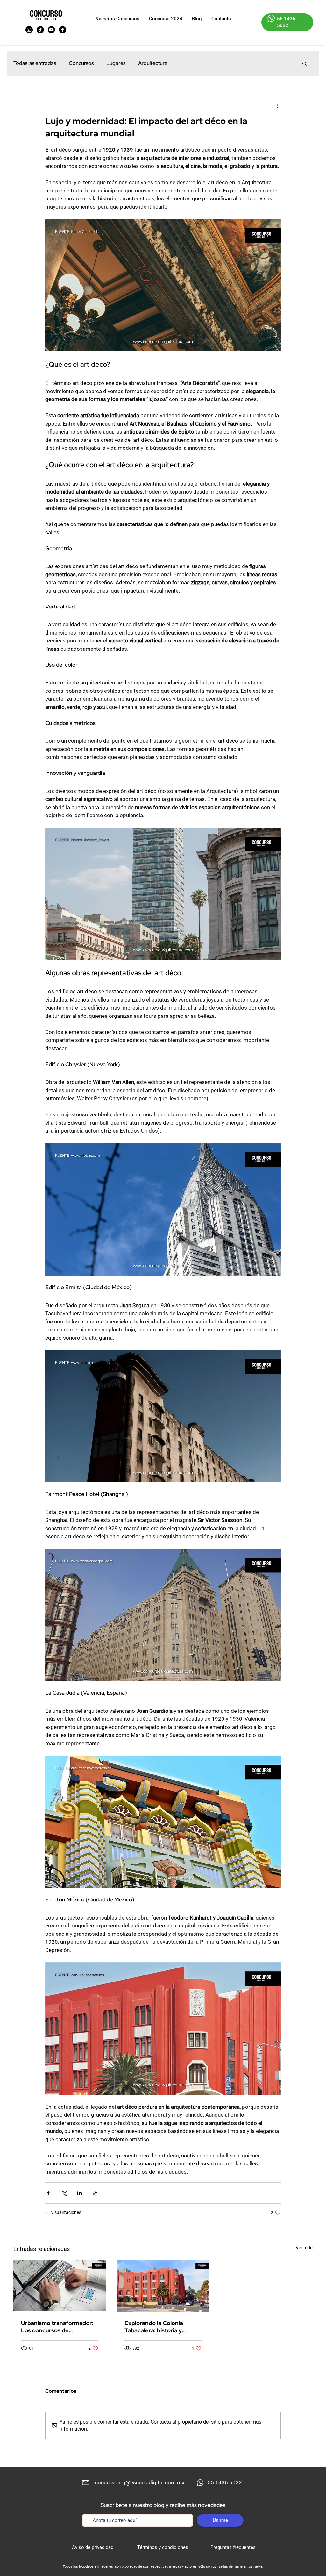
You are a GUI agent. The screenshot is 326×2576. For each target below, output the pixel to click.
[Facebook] (63, 30)
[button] (305, 63)
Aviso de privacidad (93, 2547)
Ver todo (304, 2248)
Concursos (81, 63)
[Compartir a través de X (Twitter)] (64, 2193)
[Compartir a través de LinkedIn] (79, 2193)
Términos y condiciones (163, 2547)
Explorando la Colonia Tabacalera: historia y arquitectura (154, 2327)
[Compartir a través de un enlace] (95, 2193)
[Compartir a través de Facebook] (48, 2193)
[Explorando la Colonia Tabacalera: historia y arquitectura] (163, 2286)
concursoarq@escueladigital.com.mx (140, 2482)
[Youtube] (51, 30)
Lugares (116, 63)
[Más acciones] (277, 105)
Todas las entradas (35, 63)
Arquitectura (153, 63)
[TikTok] (40, 30)
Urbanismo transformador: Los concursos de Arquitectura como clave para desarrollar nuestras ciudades (57, 2327)
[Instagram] (29, 30)
